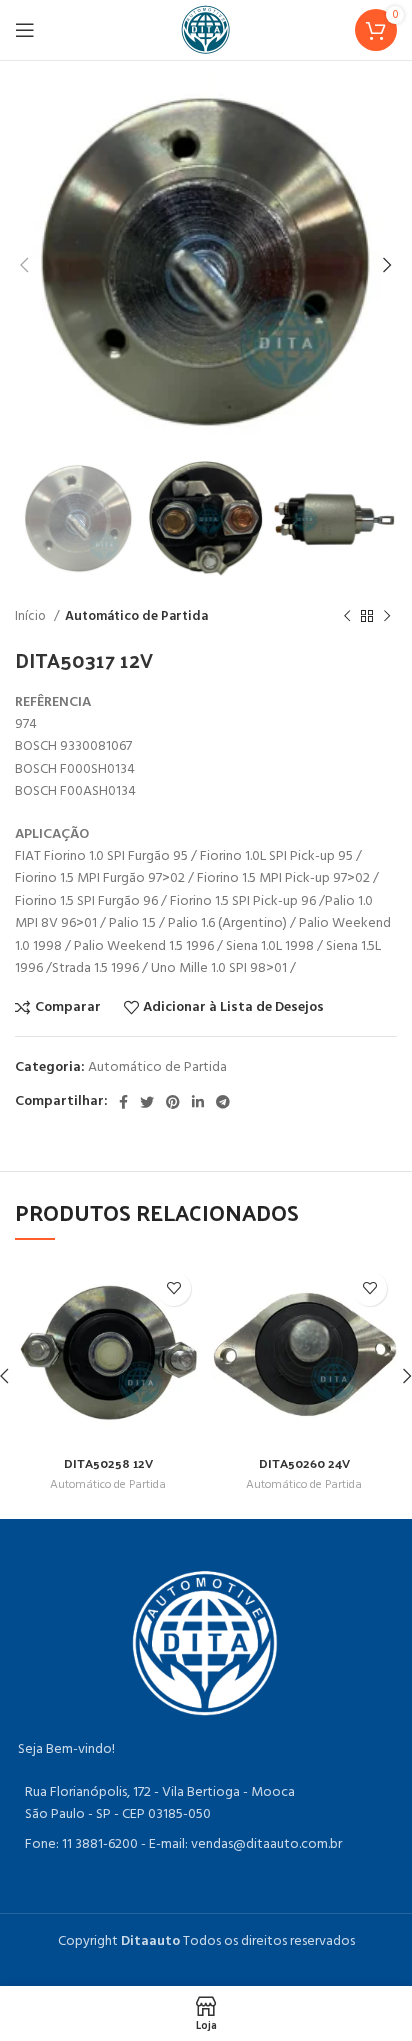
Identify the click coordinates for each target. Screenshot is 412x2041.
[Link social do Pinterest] (173, 1102)
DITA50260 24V (304, 1462)
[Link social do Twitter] (147, 1102)
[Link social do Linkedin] (198, 1102)
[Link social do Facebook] (123, 1102)
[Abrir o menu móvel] (25, 30)
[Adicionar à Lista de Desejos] (173, 1288)
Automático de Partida (136, 616)
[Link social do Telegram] (223, 1102)
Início (32, 616)
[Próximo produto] (387, 617)
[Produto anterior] (347, 617)
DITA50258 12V (108, 1462)
